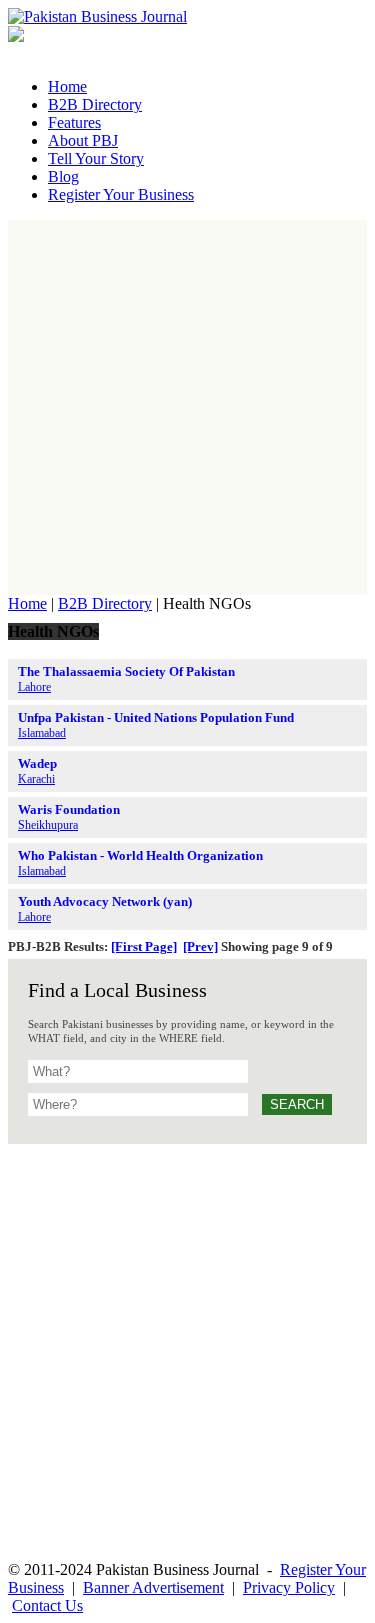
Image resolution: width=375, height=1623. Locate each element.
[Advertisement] (187, 407)
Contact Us (47, 1605)
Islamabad (42, 733)
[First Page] (144, 946)
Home (27, 603)
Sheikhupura (48, 825)
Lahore (34, 687)
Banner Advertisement (153, 1587)
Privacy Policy (289, 1587)
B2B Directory (105, 603)
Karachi (36, 779)
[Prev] (200, 946)
